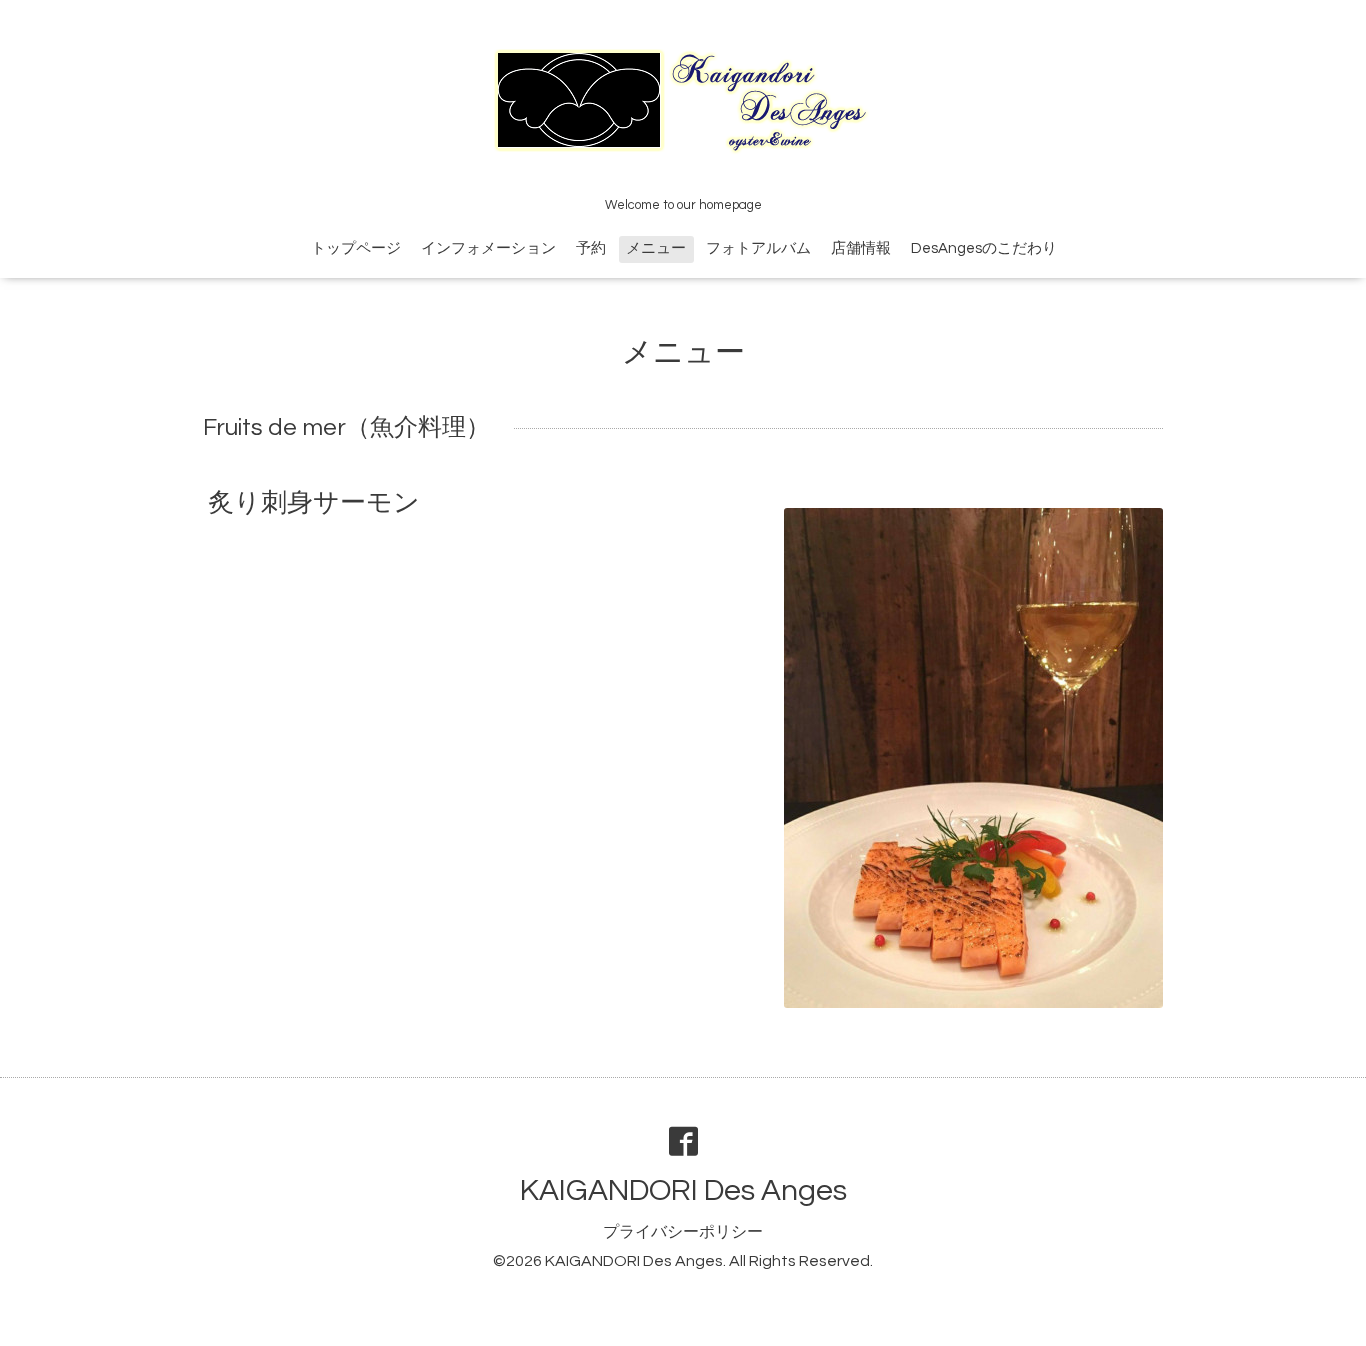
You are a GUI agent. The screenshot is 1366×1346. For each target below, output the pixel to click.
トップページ (356, 248)
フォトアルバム (758, 248)
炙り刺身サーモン (314, 503)
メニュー (656, 248)
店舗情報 (861, 248)
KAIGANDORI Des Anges (683, 1190)
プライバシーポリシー (683, 1232)
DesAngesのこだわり (984, 248)
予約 (591, 248)
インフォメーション (488, 248)
